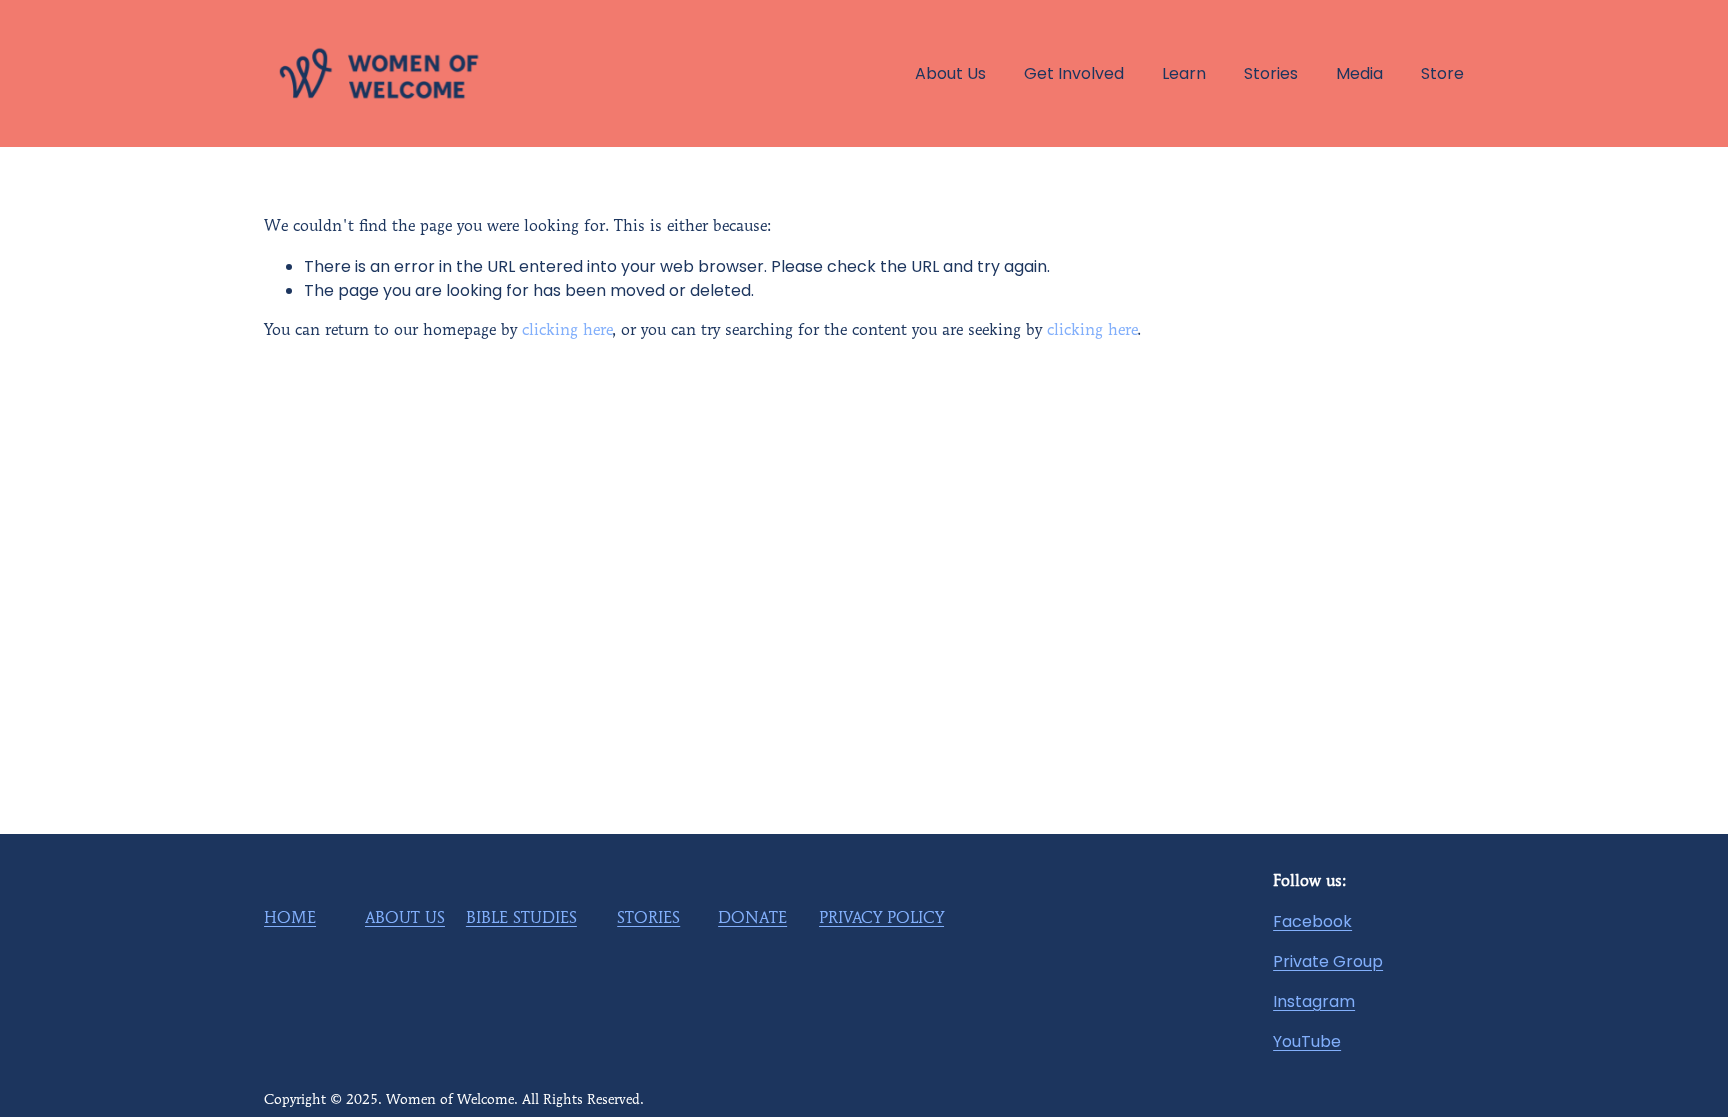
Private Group (1328, 961)
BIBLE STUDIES (521, 919)
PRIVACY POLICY (881, 919)
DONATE (752, 919)
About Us (950, 73)
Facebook (1312, 921)
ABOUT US (405, 919)
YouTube (1307, 1041)
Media (1359, 73)
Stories (1271, 73)
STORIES (648, 919)
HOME (290, 919)
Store (1442, 73)
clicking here (567, 331)
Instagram (1314, 1001)
